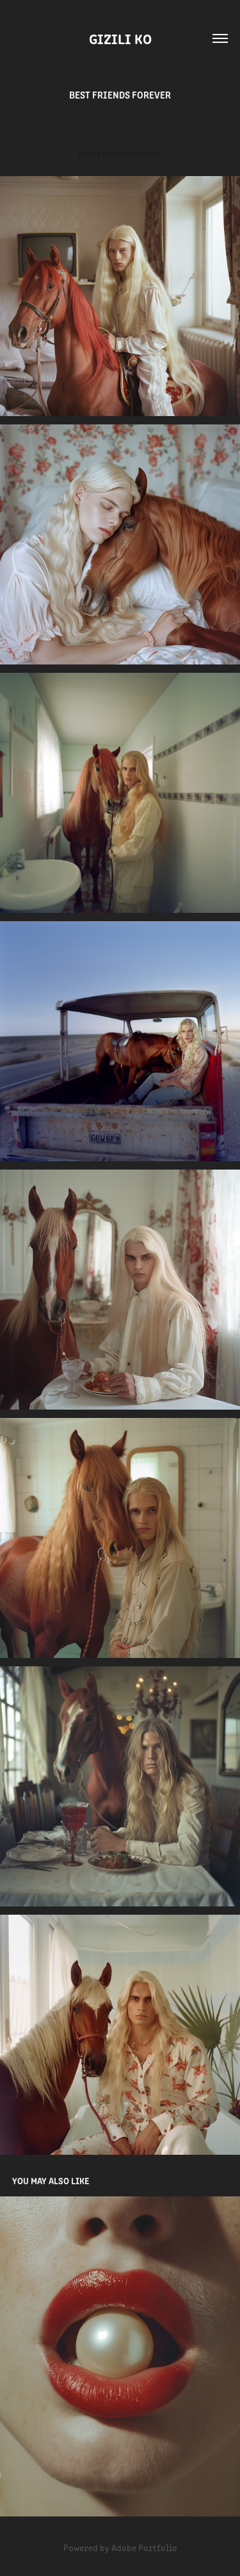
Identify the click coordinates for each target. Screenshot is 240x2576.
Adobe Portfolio (144, 2548)
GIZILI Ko (120, 38)
